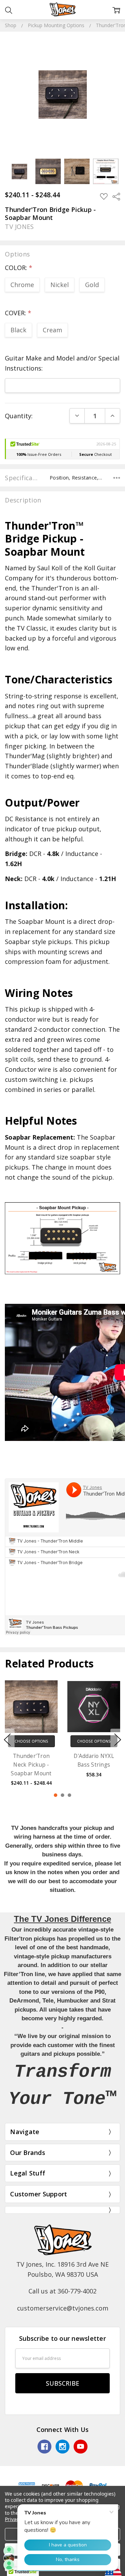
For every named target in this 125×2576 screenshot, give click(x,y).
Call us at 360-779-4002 (62, 2291)
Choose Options (31, 1741)
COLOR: (19, 268)
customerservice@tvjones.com (63, 2308)
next (118, 1739)
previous (7, 1739)
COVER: (18, 313)
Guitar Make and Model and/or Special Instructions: (62, 363)
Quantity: (19, 416)
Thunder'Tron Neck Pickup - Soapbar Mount (31, 1765)
